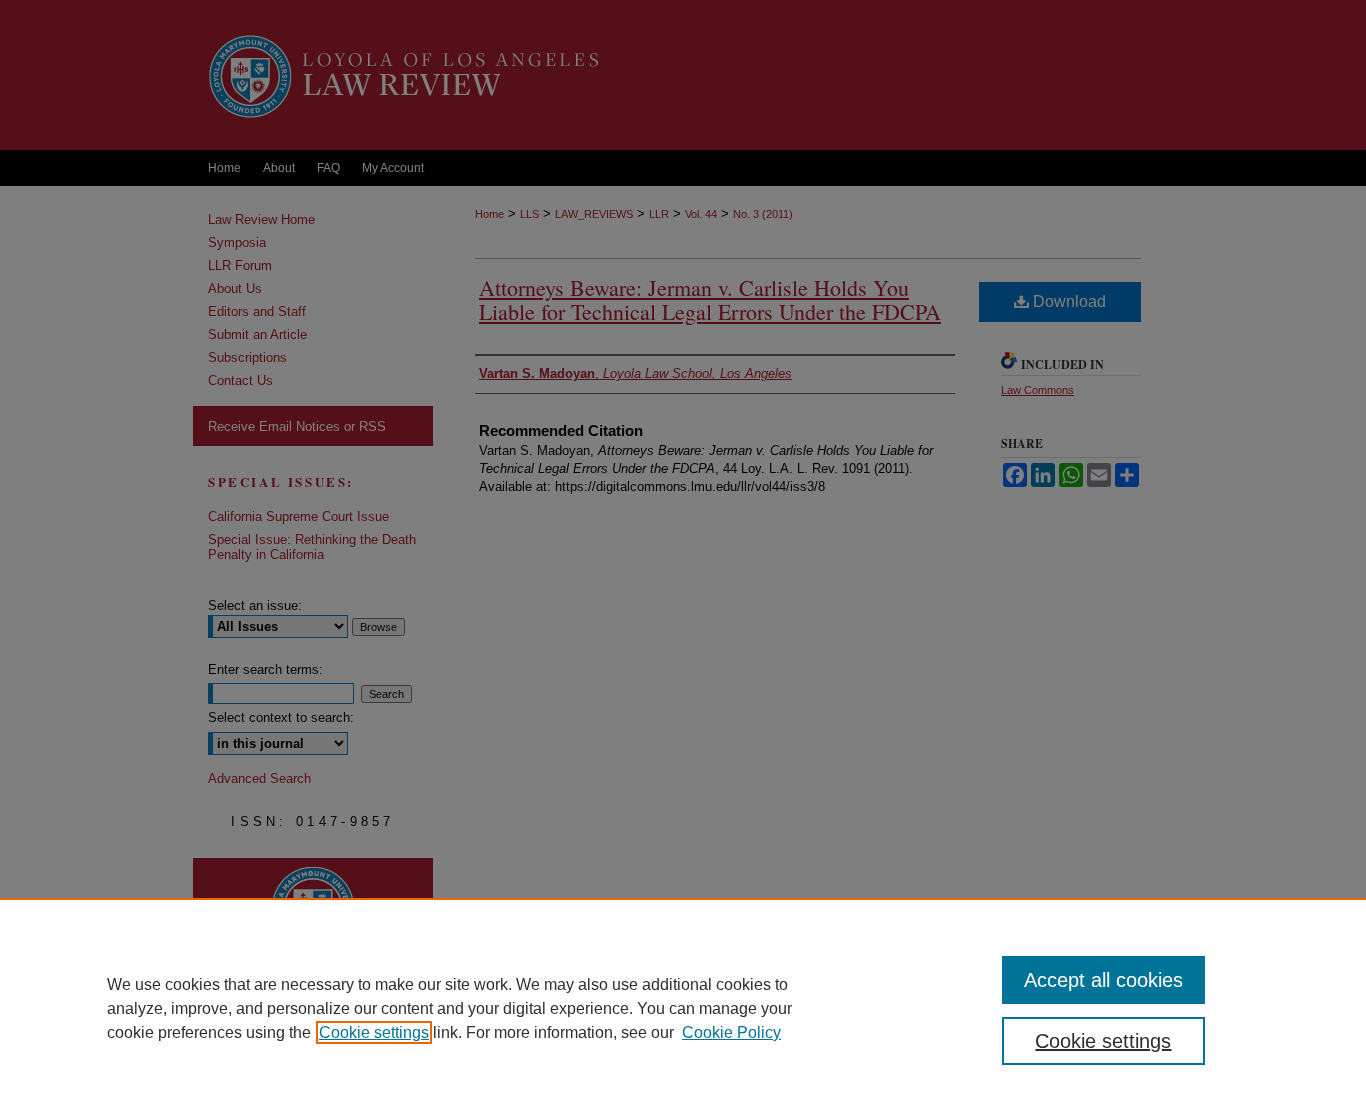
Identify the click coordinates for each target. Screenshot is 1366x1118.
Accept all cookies (1103, 980)
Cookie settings (374, 1032)
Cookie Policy (731, 1032)
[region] (683, 1008)
